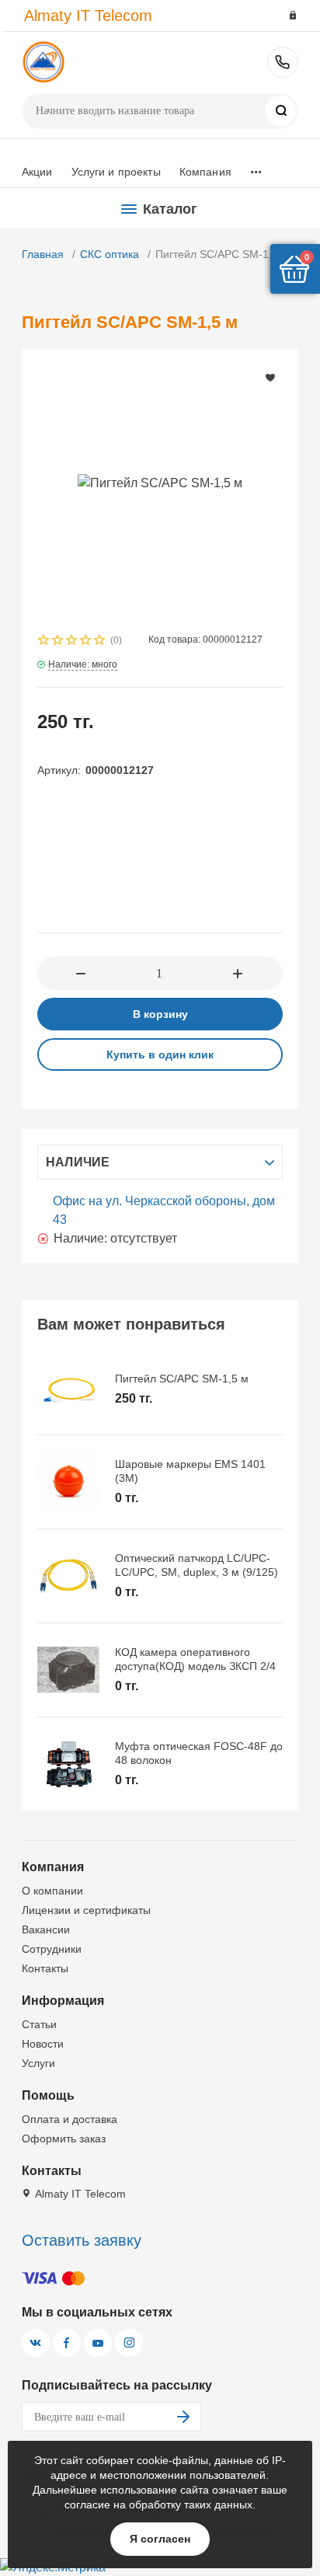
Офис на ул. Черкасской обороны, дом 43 (164, 1210)
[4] (86, 641)
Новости (43, 2044)
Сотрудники (52, 1949)
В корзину (160, 1014)
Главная (43, 254)
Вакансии (46, 1929)
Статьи (39, 2024)
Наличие (78, 1162)
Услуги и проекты (116, 172)
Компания (205, 172)
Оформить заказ (64, 2139)
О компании (52, 1891)
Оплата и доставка (70, 2119)
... (256, 168)
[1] (44, 641)
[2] (58, 641)
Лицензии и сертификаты (86, 1910)
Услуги (38, 2063)
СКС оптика (110, 254)
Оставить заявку (82, 2240)
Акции (37, 172)
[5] (100, 641)
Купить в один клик (160, 1054)
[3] (72, 641)
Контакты (45, 1968)
